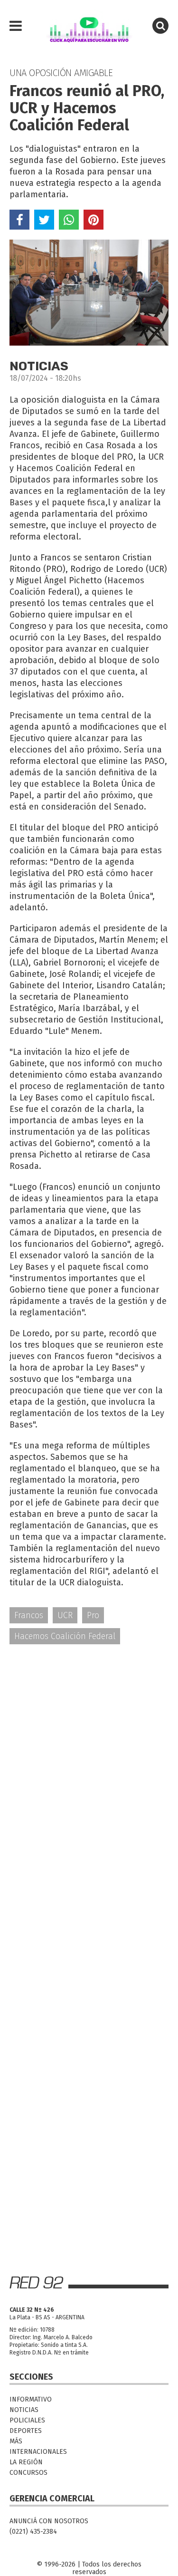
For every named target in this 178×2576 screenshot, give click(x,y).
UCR (65, 1615)
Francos (29, 1615)
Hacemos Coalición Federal (65, 1636)
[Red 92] (89, 26)
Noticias (24, 2410)
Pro (93, 1615)
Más (16, 2441)
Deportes (26, 2431)
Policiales (27, 2420)
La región (26, 2462)
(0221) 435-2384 (33, 2532)
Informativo (31, 2399)
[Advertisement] (89, 1749)
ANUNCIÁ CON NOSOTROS (49, 2521)
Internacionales (38, 2452)
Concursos (28, 2473)
